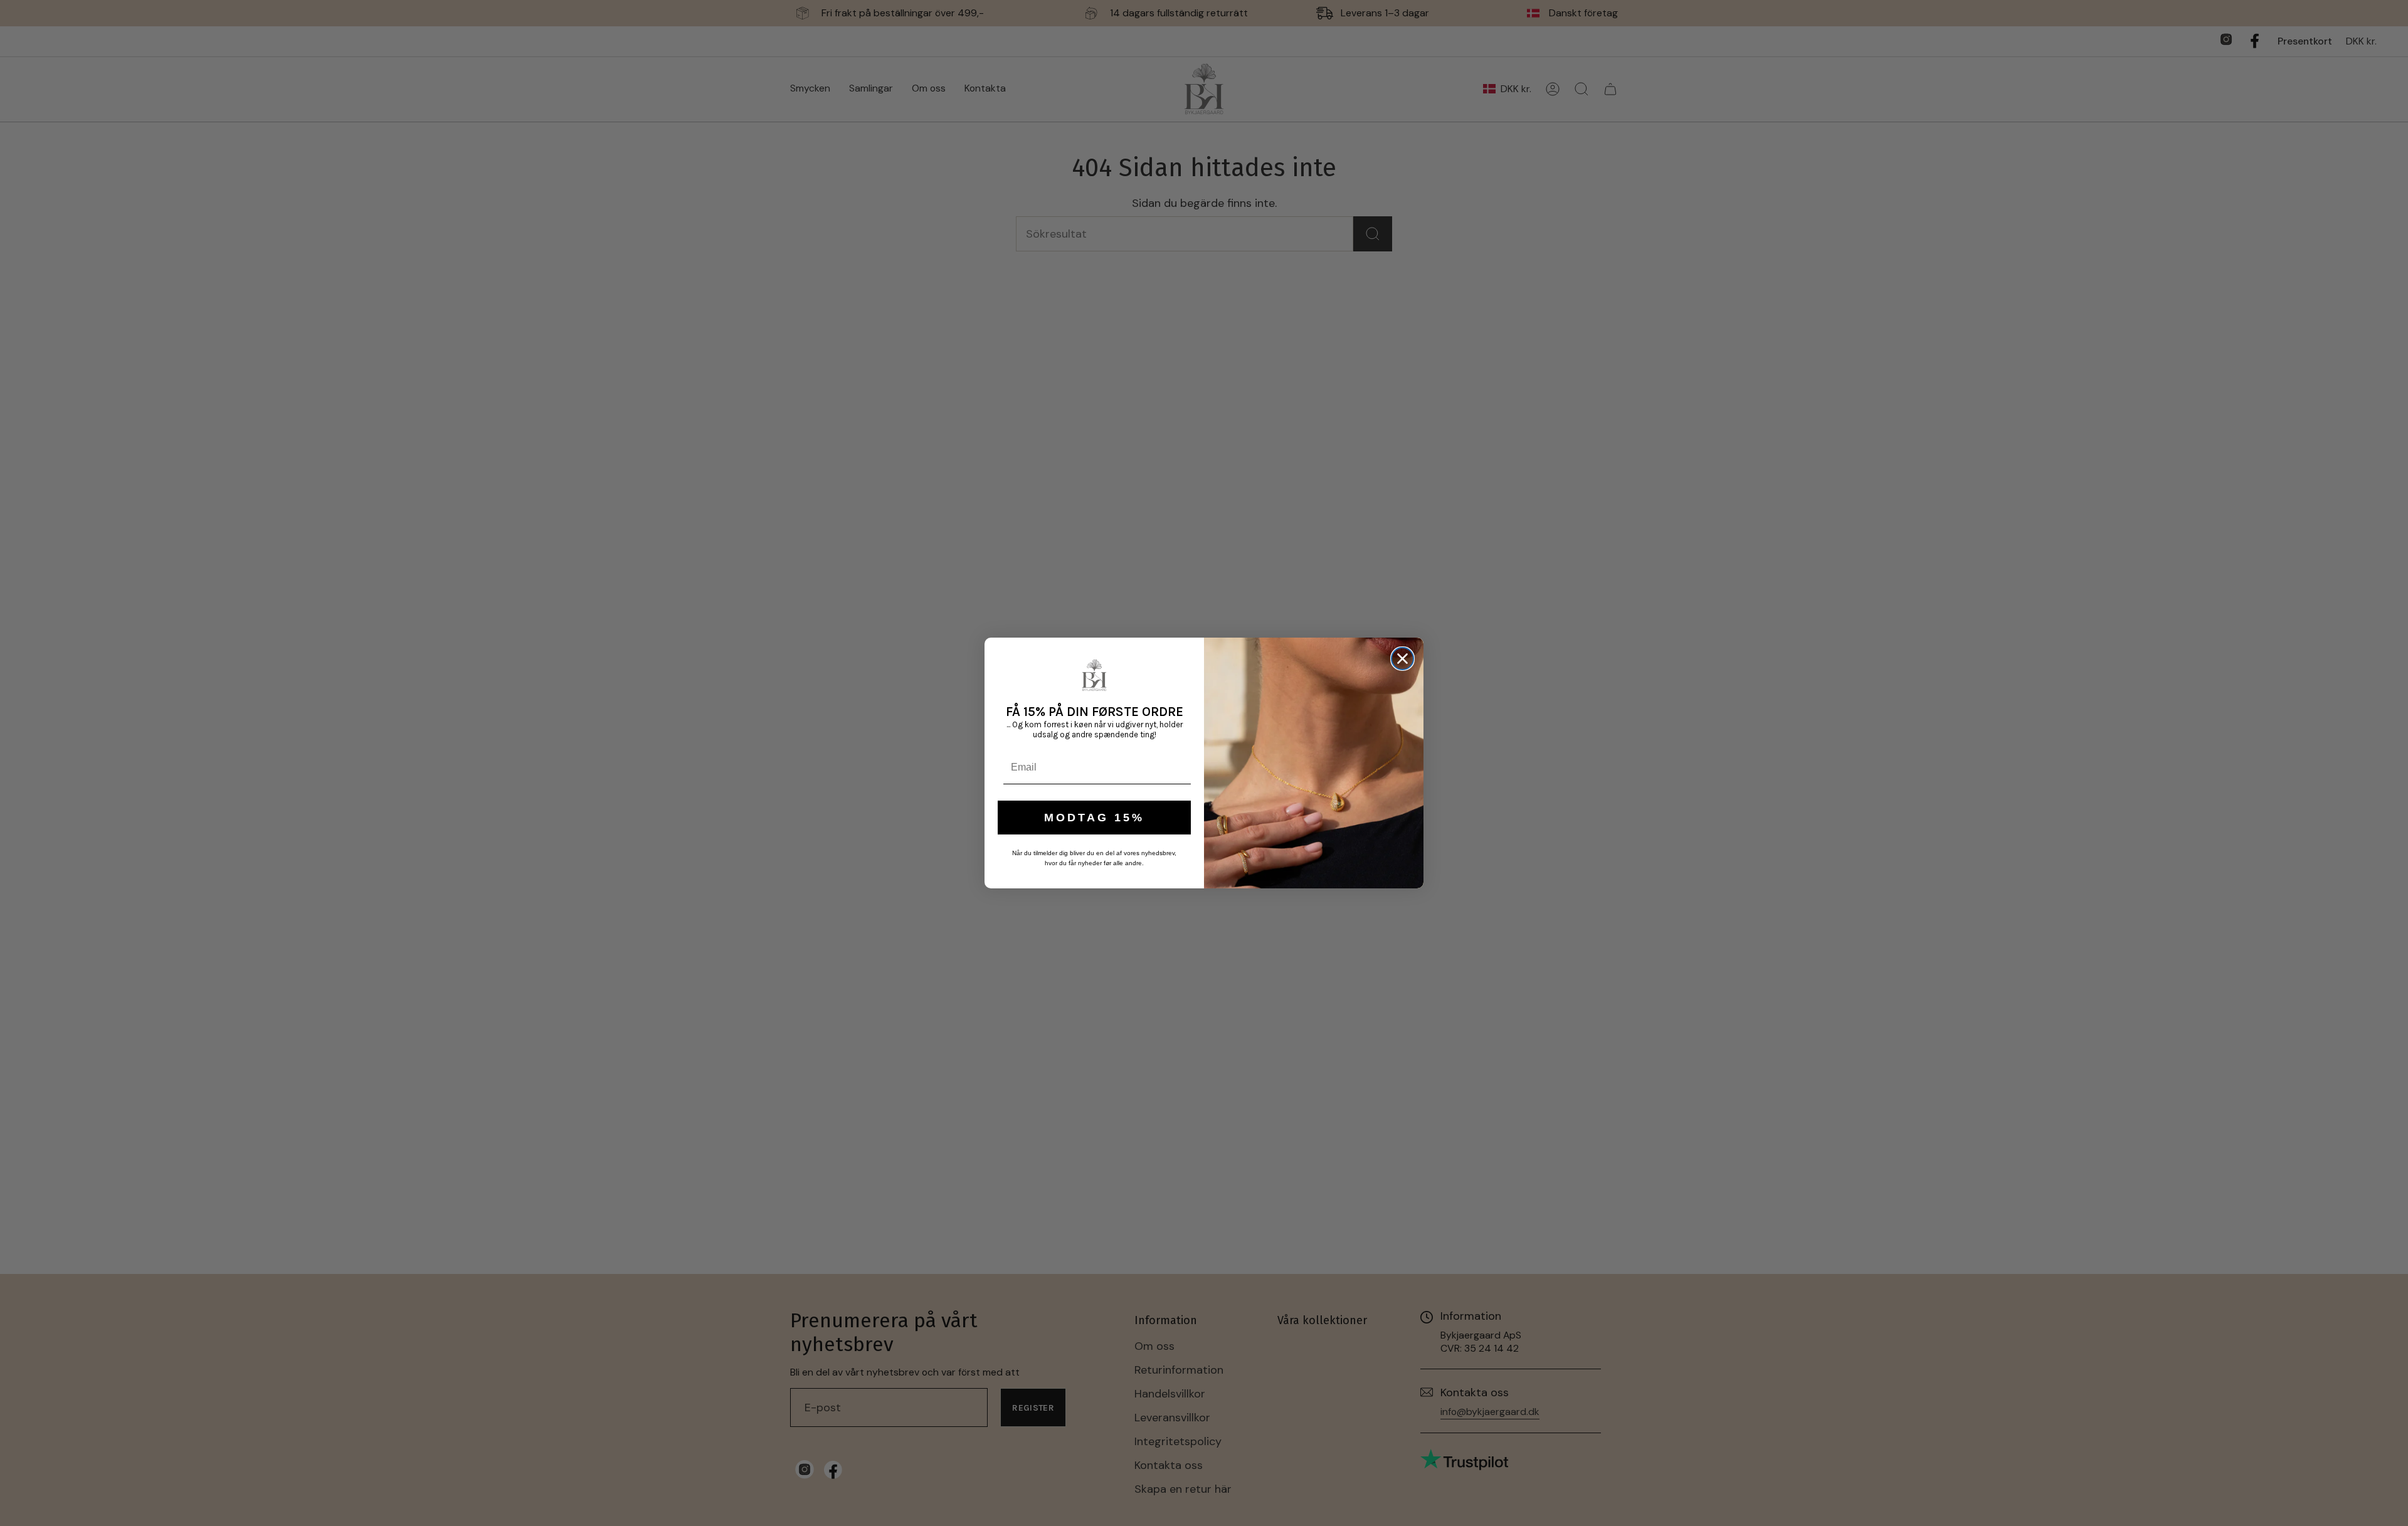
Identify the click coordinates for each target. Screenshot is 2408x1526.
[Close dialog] (1402, 659)
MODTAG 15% (1094, 818)
